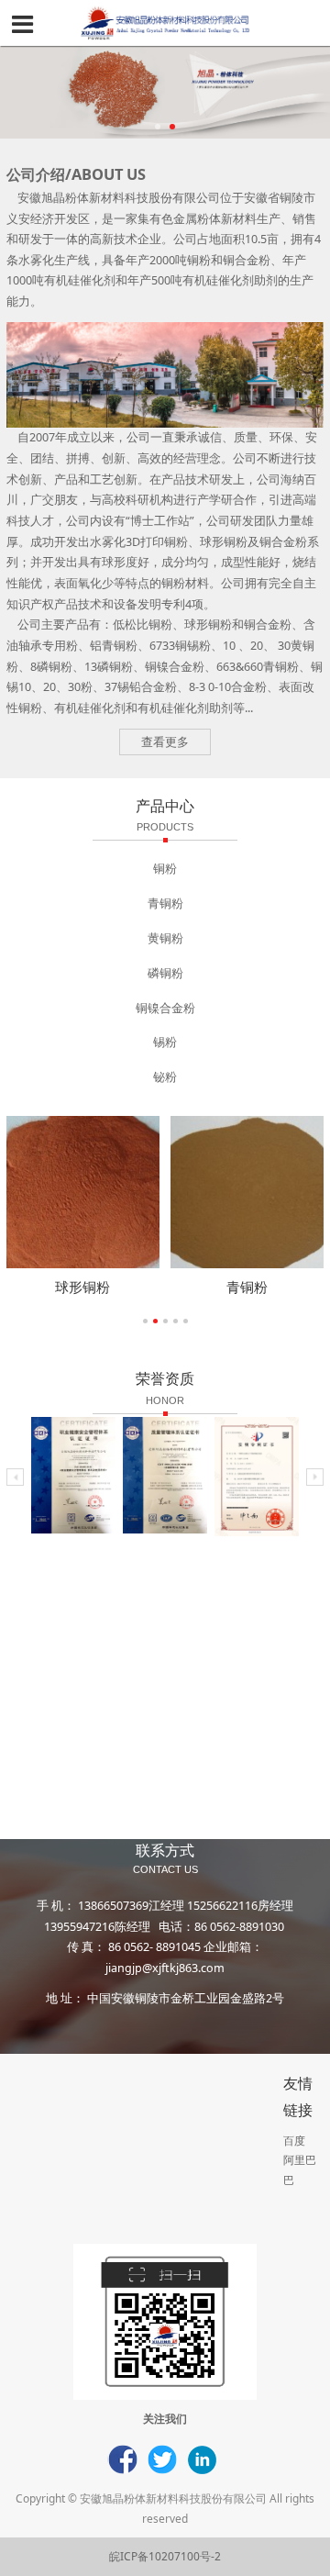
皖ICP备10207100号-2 (165, 2556)
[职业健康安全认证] (73, 1475)
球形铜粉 (82, 1287)
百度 (294, 2141)
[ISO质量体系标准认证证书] (165, 1475)
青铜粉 (247, 1287)
